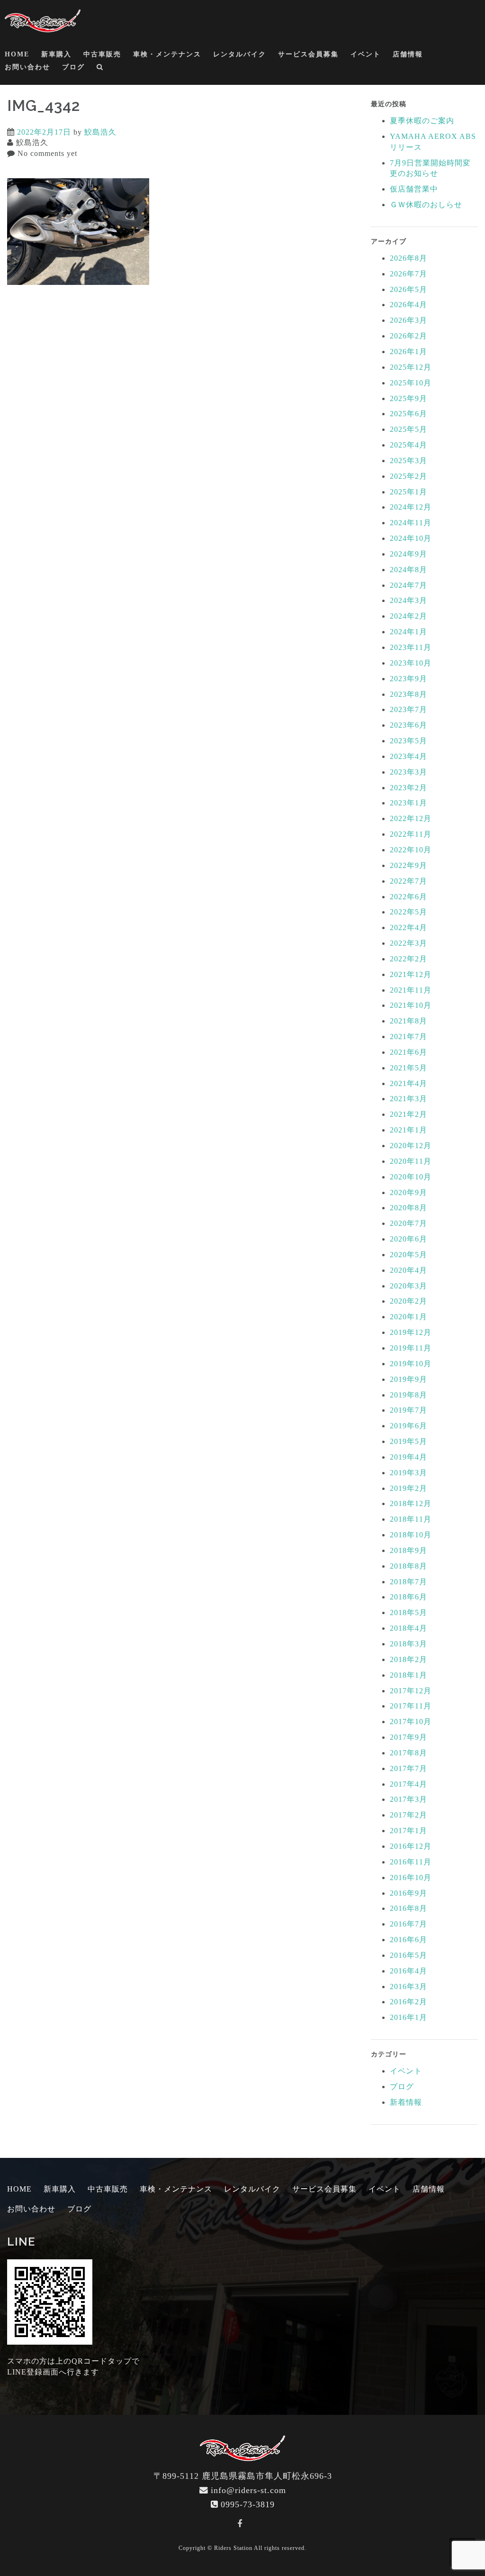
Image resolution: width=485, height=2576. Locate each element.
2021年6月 (409, 1052)
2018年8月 (409, 1566)
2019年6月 (409, 1426)
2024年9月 (409, 554)
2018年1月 (409, 1675)
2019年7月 (409, 1410)
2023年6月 (409, 725)
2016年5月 (409, 1955)
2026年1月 (409, 352)
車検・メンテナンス (167, 54)
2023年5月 (409, 741)
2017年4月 (409, 1784)
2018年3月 (409, 1644)
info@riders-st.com (248, 2490)
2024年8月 (409, 570)
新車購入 (56, 54)
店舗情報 (408, 54)
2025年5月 (409, 429)
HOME (17, 54)
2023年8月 (409, 694)
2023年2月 (409, 788)
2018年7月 (409, 1582)
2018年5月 (409, 1612)
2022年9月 (409, 865)
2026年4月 (409, 305)
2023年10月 (411, 663)
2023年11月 (411, 647)
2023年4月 (409, 756)
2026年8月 (409, 258)
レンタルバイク (240, 54)
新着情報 (406, 2102)
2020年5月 (409, 1255)
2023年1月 (409, 803)
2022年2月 (409, 959)
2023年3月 (409, 772)
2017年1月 (409, 1831)
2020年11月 (411, 1161)
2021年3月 (409, 1099)
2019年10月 (411, 1364)
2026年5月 (409, 289)
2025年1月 (409, 492)
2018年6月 (409, 1597)
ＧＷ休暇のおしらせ (426, 205)
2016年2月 (409, 2002)
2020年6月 (409, 1239)
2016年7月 (409, 1924)
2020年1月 (409, 1317)
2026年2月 (409, 336)
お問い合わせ (27, 67)
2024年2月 (409, 616)
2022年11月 (411, 834)
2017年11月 (411, 1706)
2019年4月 (409, 1457)
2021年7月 (409, 1037)
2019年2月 (409, 1488)
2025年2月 (409, 476)
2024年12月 (411, 507)
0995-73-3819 (248, 2504)
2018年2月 (409, 1659)
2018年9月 (409, 1550)
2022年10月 (411, 850)
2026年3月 (409, 320)
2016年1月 (409, 2017)
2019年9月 (409, 1379)
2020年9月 (409, 1192)
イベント (366, 54)
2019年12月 (411, 1332)
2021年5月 (409, 1068)
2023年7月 (409, 709)
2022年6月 (409, 897)
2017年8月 (409, 1753)
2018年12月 (411, 1503)
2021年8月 (409, 1021)
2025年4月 (409, 445)
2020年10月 (411, 1177)
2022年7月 (409, 881)
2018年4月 (409, 1628)
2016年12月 (411, 1846)
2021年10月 (411, 1005)
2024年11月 (411, 523)
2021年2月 (409, 1114)
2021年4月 (409, 1083)
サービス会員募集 (308, 54)
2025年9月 (409, 398)
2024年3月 (409, 600)
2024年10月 (411, 538)
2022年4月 (409, 927)
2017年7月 (409, 1768)
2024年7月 (409, 585)
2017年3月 (409, 1799)
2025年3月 (409, 461)
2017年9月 (409, 1737)
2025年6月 (409, 414)
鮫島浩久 (100, 132)
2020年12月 (411, 1146)
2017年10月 (411, 1722)
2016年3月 (409, 1987)
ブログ (73, 67)
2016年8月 (409, 1908)
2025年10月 (411, 383)
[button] (100, 69)
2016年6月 (409, 1940)
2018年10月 (411, 1535)
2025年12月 (411, 367)
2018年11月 (411, 1519)
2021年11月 (411, 990)
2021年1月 (409, 1130)
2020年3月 (409, 1286)
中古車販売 (102, 54)
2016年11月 (411, 1862)
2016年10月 (411, 1877)
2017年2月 (409, 1815)
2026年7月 (409, 274)
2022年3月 (409, 943)
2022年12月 (411, 818)
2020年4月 (409, 1270)
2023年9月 (409, 679)
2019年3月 (409, 1473)
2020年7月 (409, 1223)
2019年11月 (411, 1348)
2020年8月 (409, 1208)
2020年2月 (409, 1301)
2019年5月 (409, 1441)
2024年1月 (409, 632)
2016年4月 (409, 1971)
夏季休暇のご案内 (422, 121)
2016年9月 (409, 1893)
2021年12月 (411, 974)
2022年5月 (409, 912)
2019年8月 (409, 1395)
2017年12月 (411, 1691)
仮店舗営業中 (414, 189)
